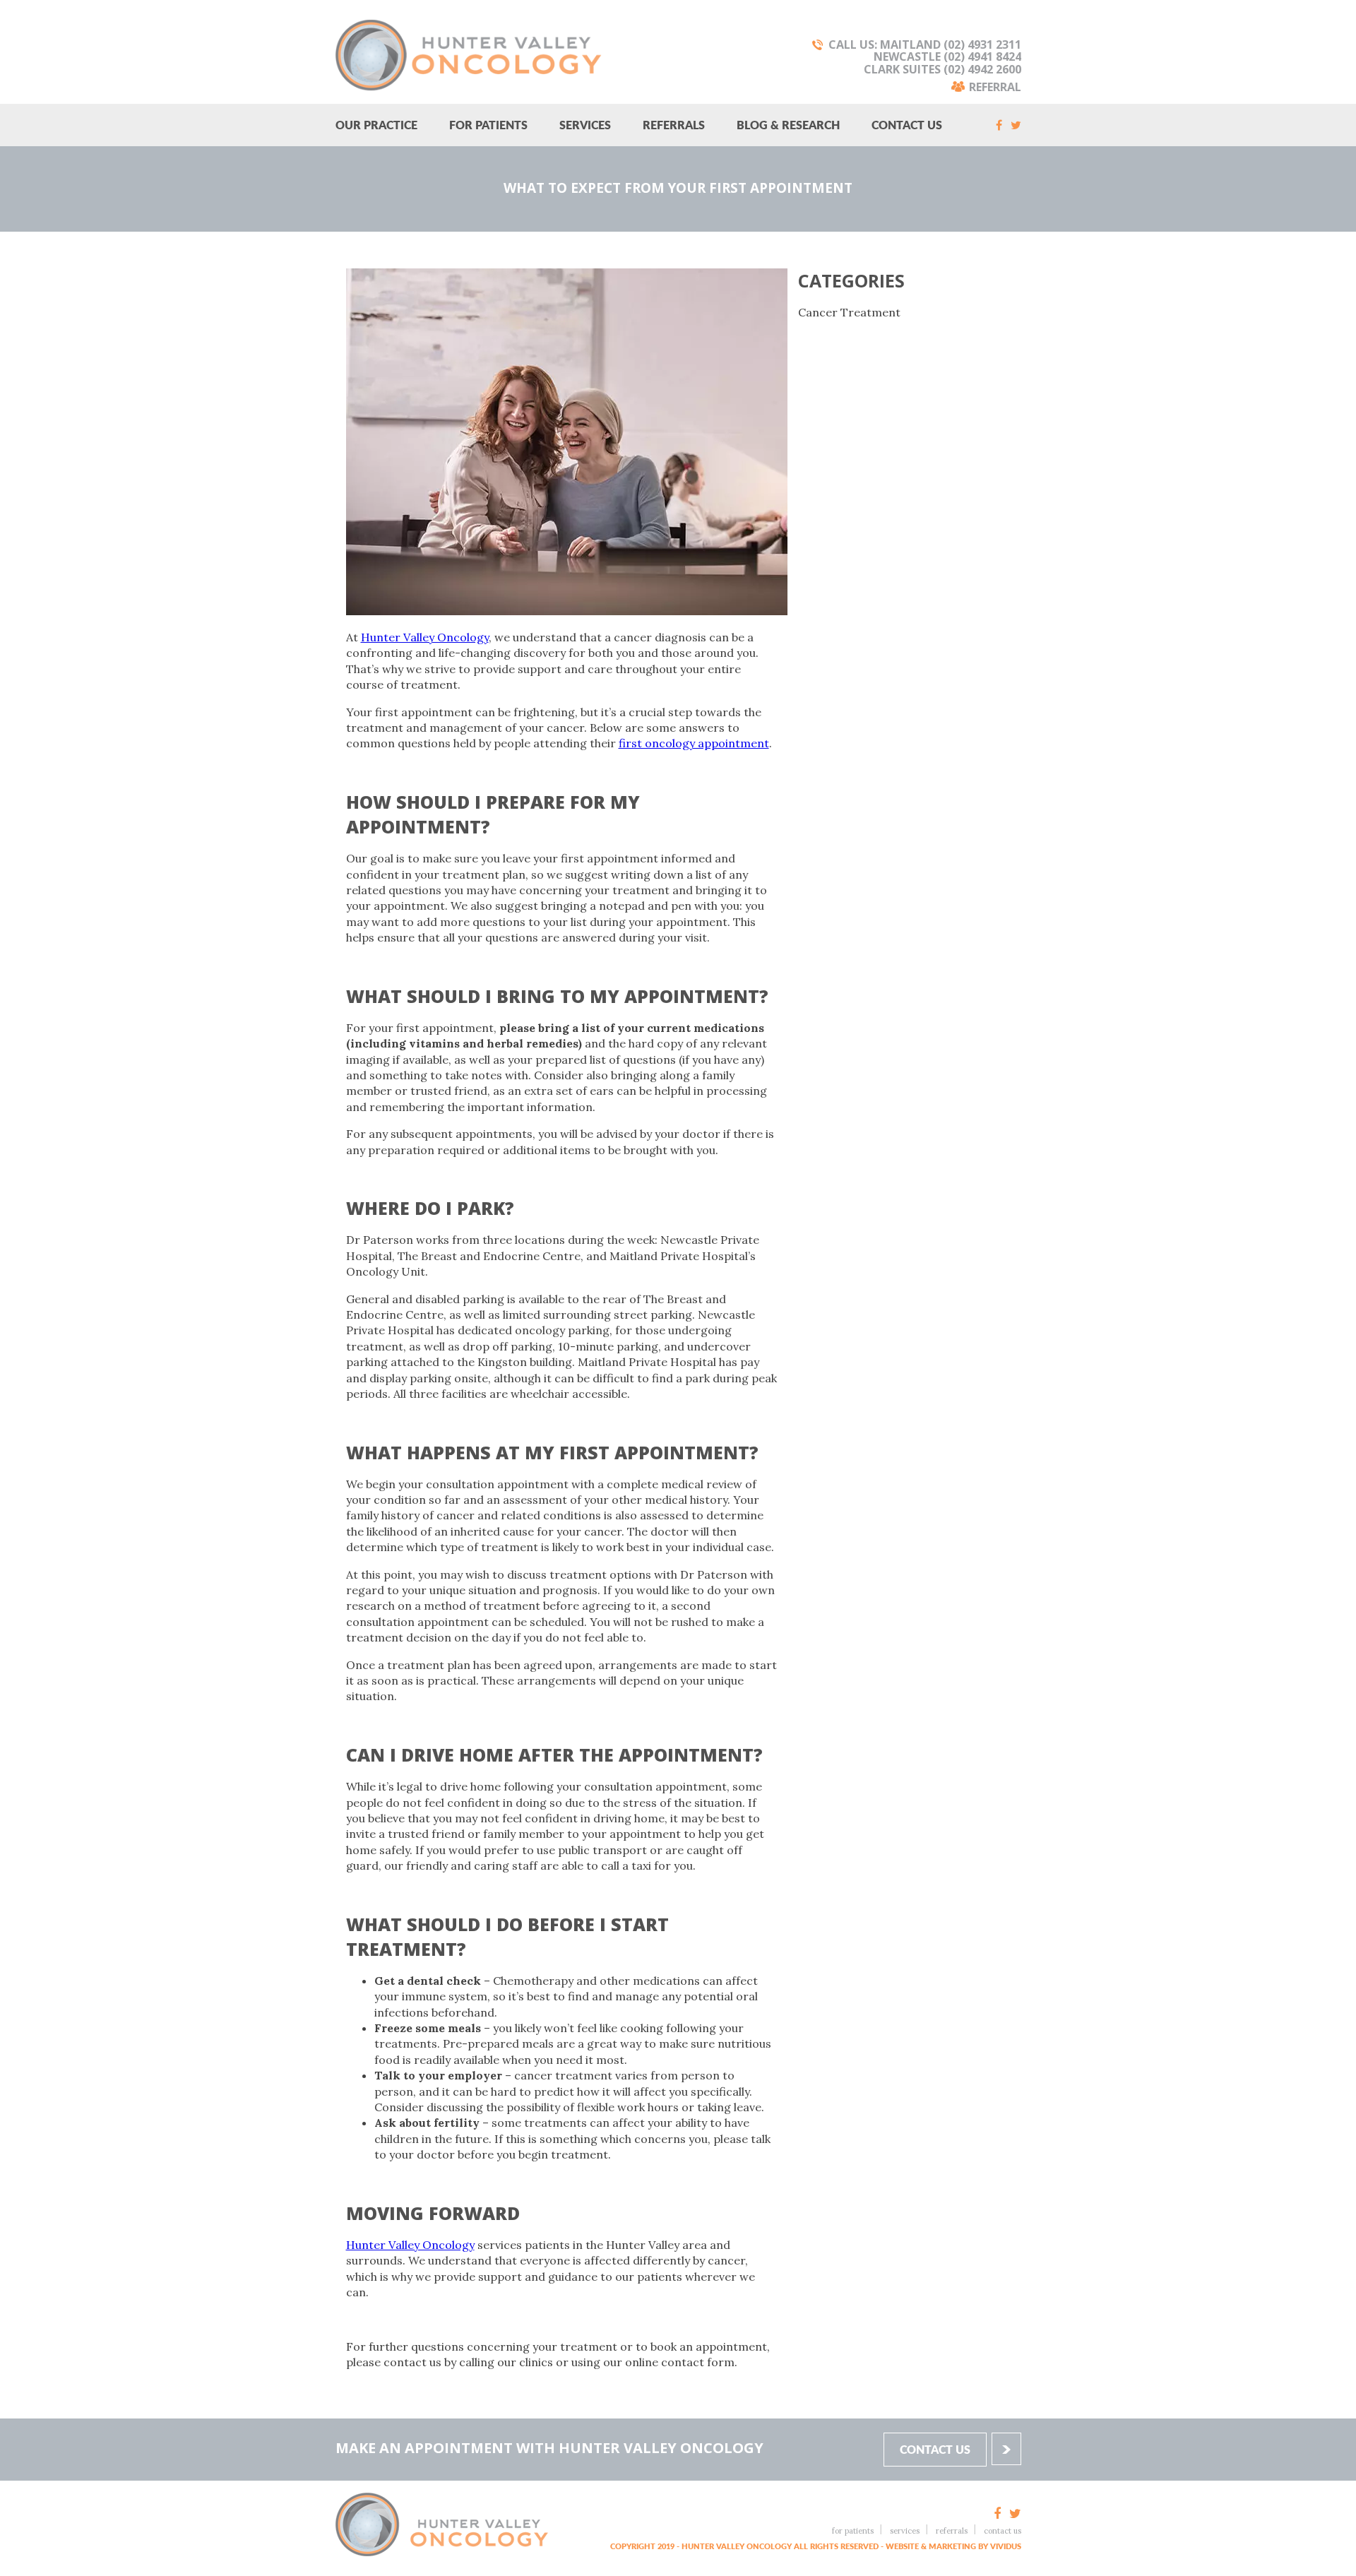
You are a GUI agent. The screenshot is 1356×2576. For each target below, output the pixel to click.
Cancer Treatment (849, 312)
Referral (995, 86)
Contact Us (907, 125)
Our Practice (376, 125)
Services (585, 125)
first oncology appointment (694, 743)
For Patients (488, 125)
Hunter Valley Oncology (425, 637)
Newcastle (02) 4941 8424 (947, 57)
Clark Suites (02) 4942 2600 (942, 69)
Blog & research (788, 125)
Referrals (674, 125)
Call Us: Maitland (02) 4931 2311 (925, 44)
